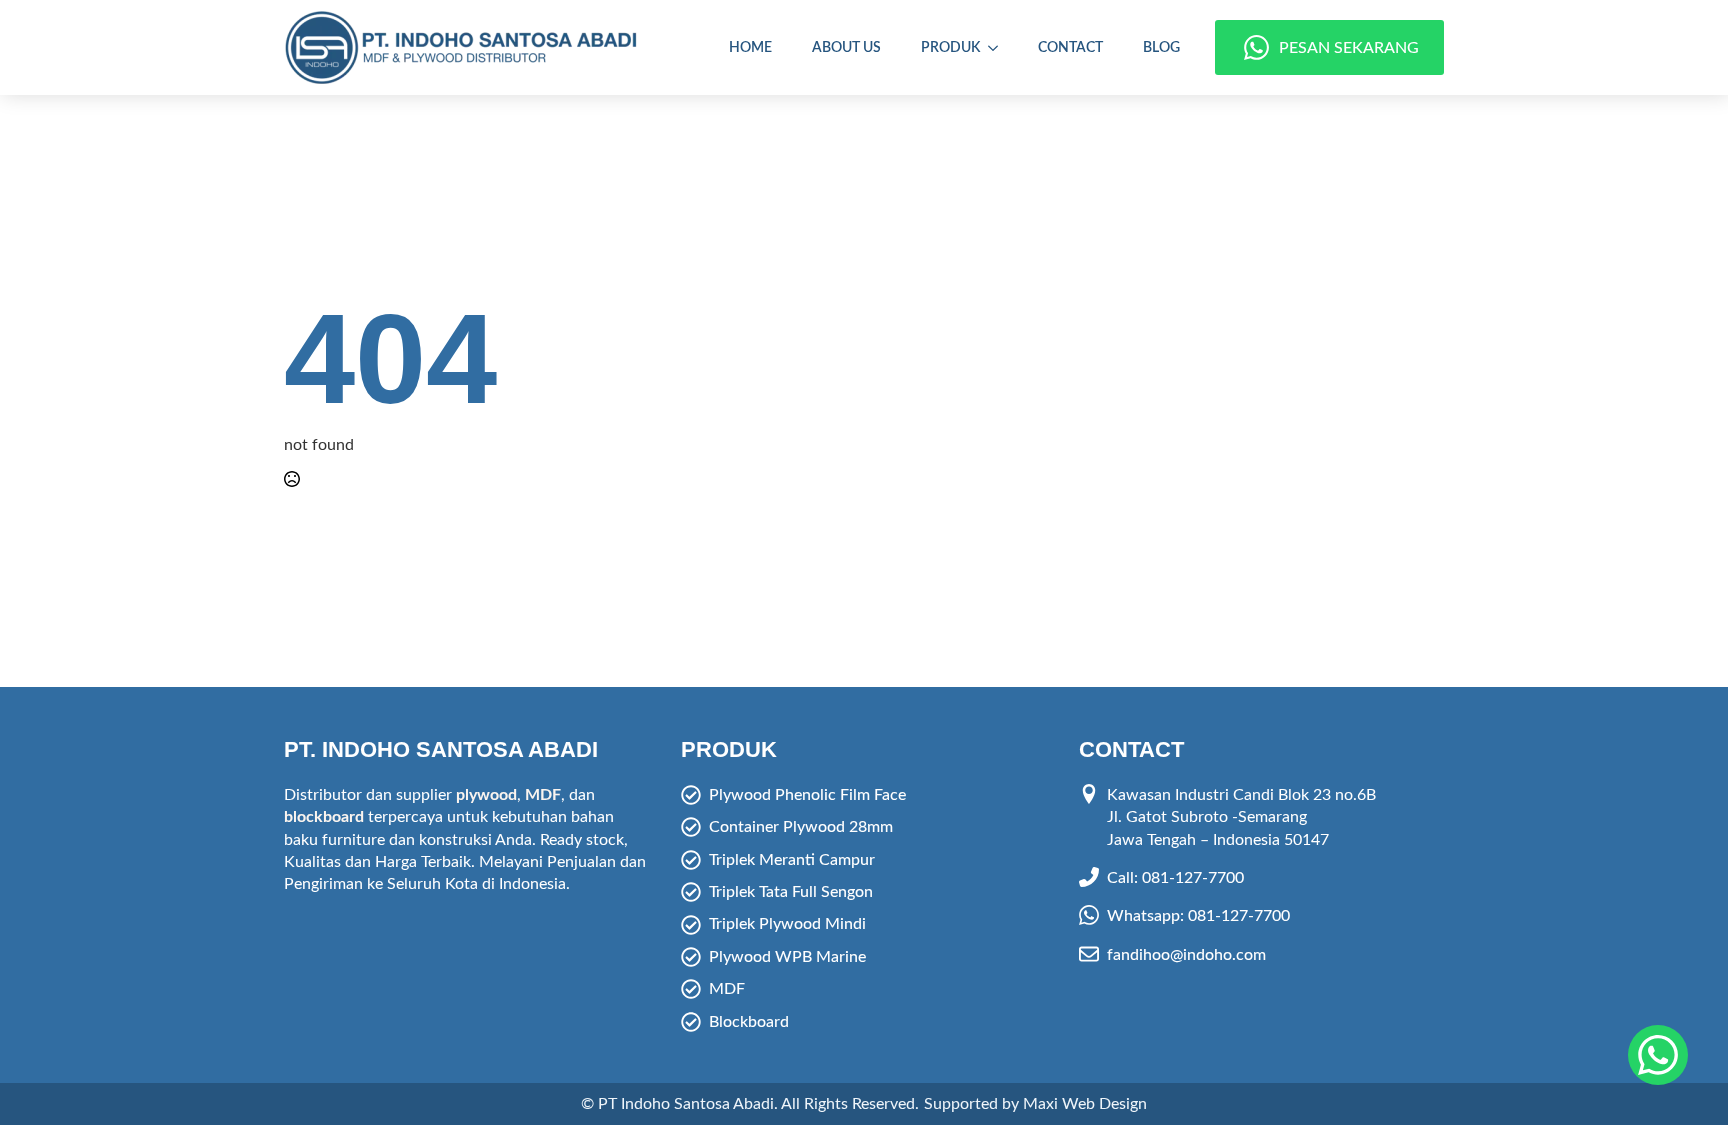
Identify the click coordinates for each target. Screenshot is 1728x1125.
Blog (1161, 48)
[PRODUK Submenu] (999, 48)
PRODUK (950, 48)
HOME (750, 48)
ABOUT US (846, 48)
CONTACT (1070, 48)
